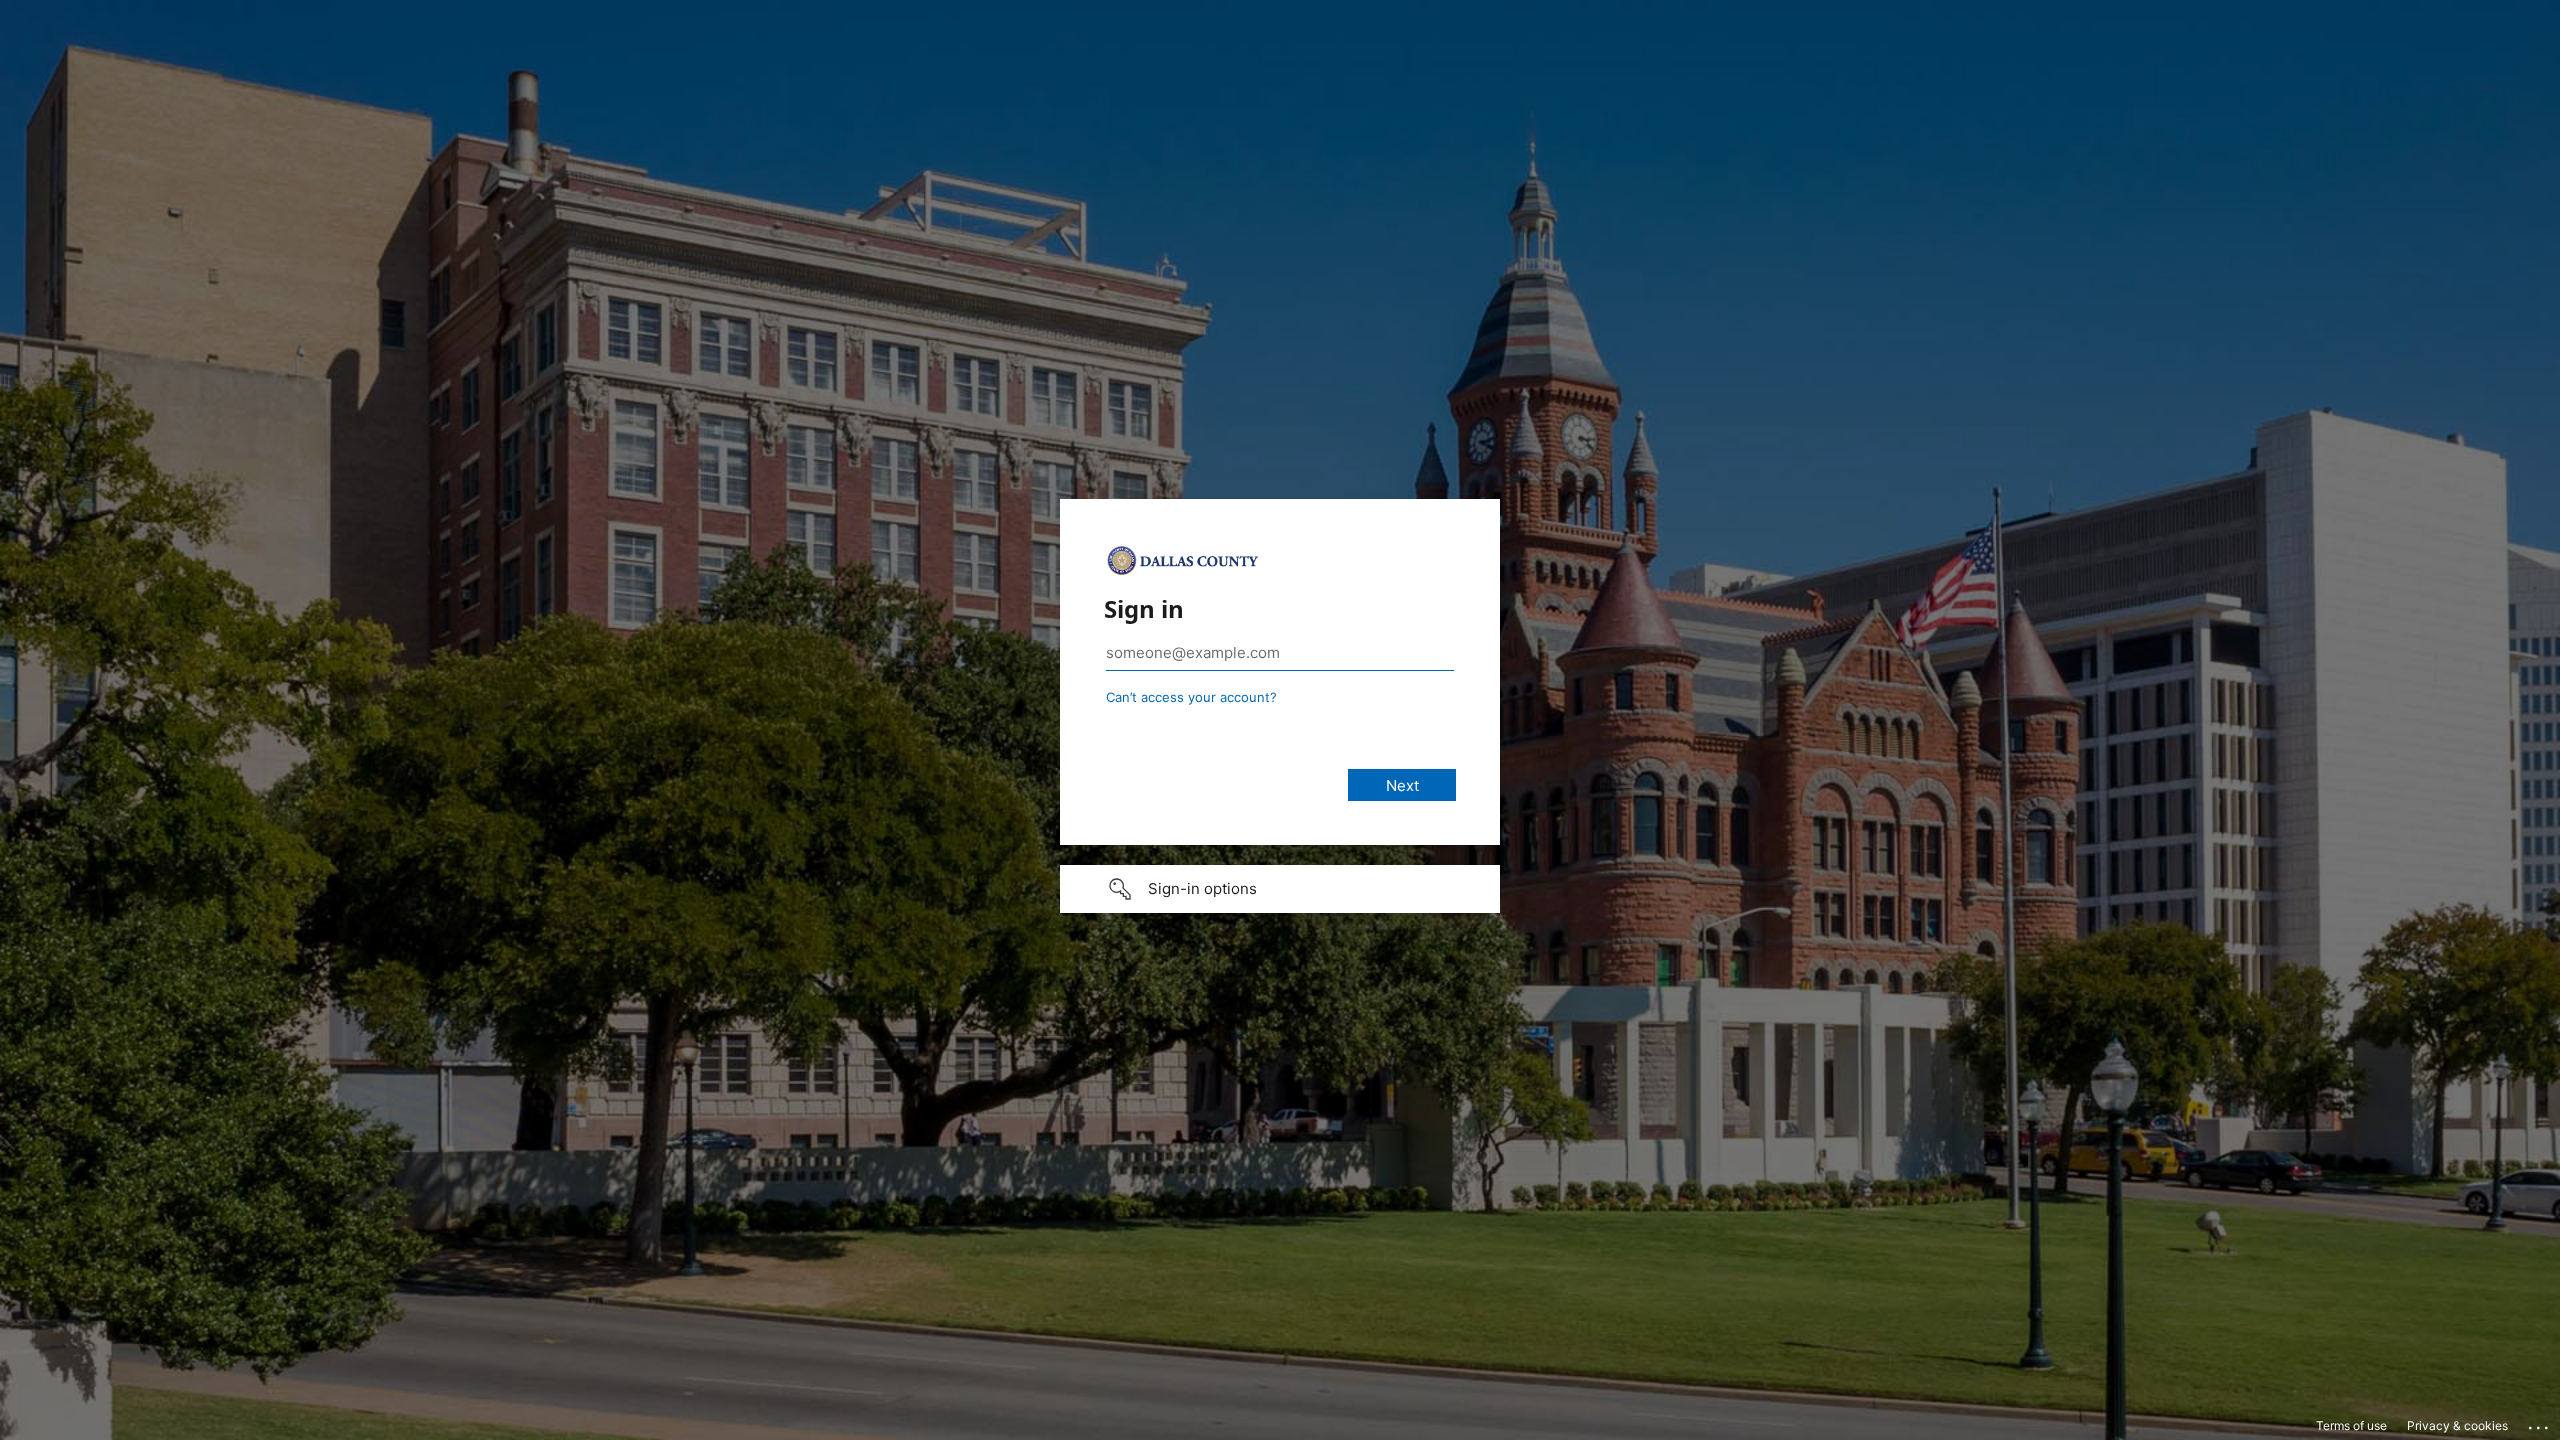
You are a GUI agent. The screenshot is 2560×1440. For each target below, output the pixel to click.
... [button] (2540, 1423)
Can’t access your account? (1191, 697)
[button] (1280, 889)
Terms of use (2351, 1425)
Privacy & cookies (2457, 1425)
